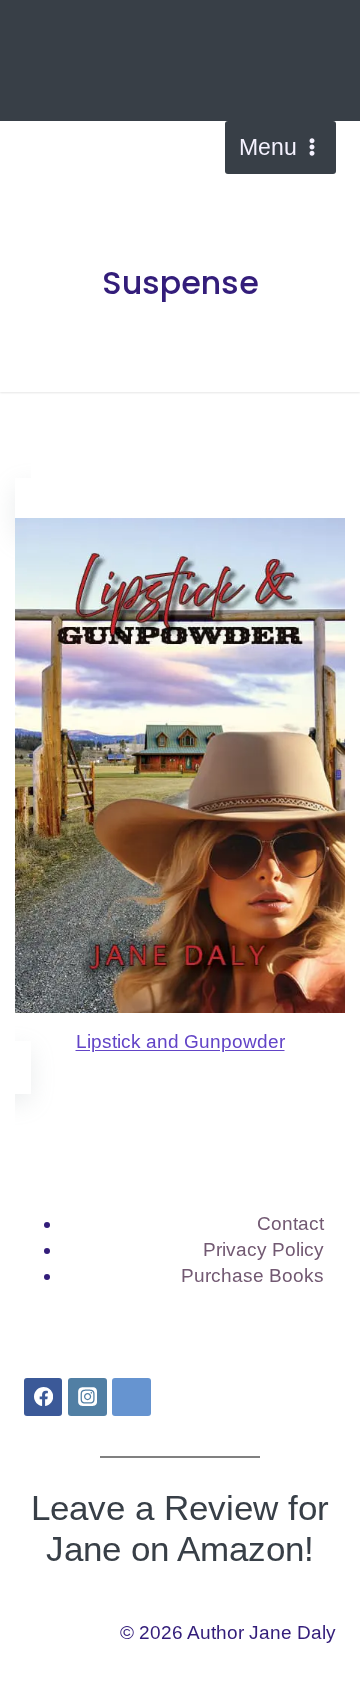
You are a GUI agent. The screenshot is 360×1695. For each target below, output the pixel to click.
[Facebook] (43, 1397)
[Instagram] (87, 1397)
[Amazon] (131, 1397)
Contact (290, 1223)
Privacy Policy (263, 1249)
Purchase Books (252, 1275)
